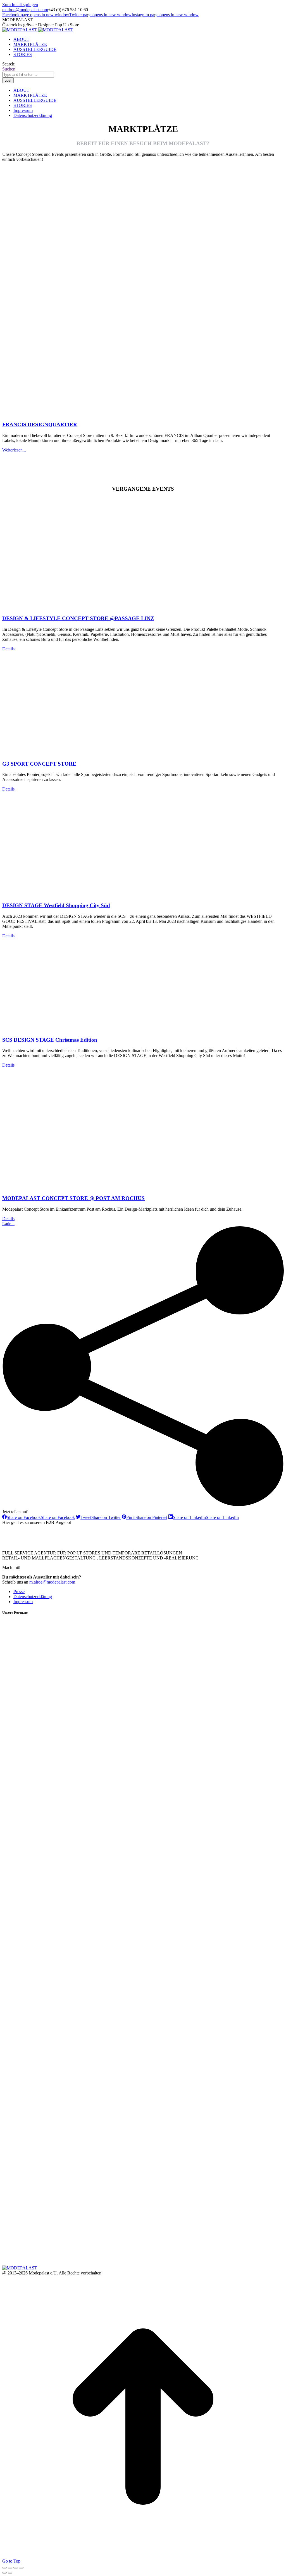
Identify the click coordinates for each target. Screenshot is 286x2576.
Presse (19, 1592)
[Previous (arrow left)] (4, 2573)
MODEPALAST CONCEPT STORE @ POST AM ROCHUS (73, 1198)
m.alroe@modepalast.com (25, 10)
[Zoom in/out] (21, 2568)
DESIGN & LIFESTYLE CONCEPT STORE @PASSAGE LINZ (78, 618)
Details (8, 649)
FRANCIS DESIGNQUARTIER (40, 424)
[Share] (10, 2568)
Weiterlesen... (14, 450)
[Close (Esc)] (4, 2568)
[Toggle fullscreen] (16, 2568)
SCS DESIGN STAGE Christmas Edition (50, 1040)
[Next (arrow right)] (10, 2573)
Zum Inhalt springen (20, 5)
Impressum (23, 1602)
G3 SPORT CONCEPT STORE (39, 764)
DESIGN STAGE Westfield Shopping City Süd (56, 905)
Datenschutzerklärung (33, 1597)
